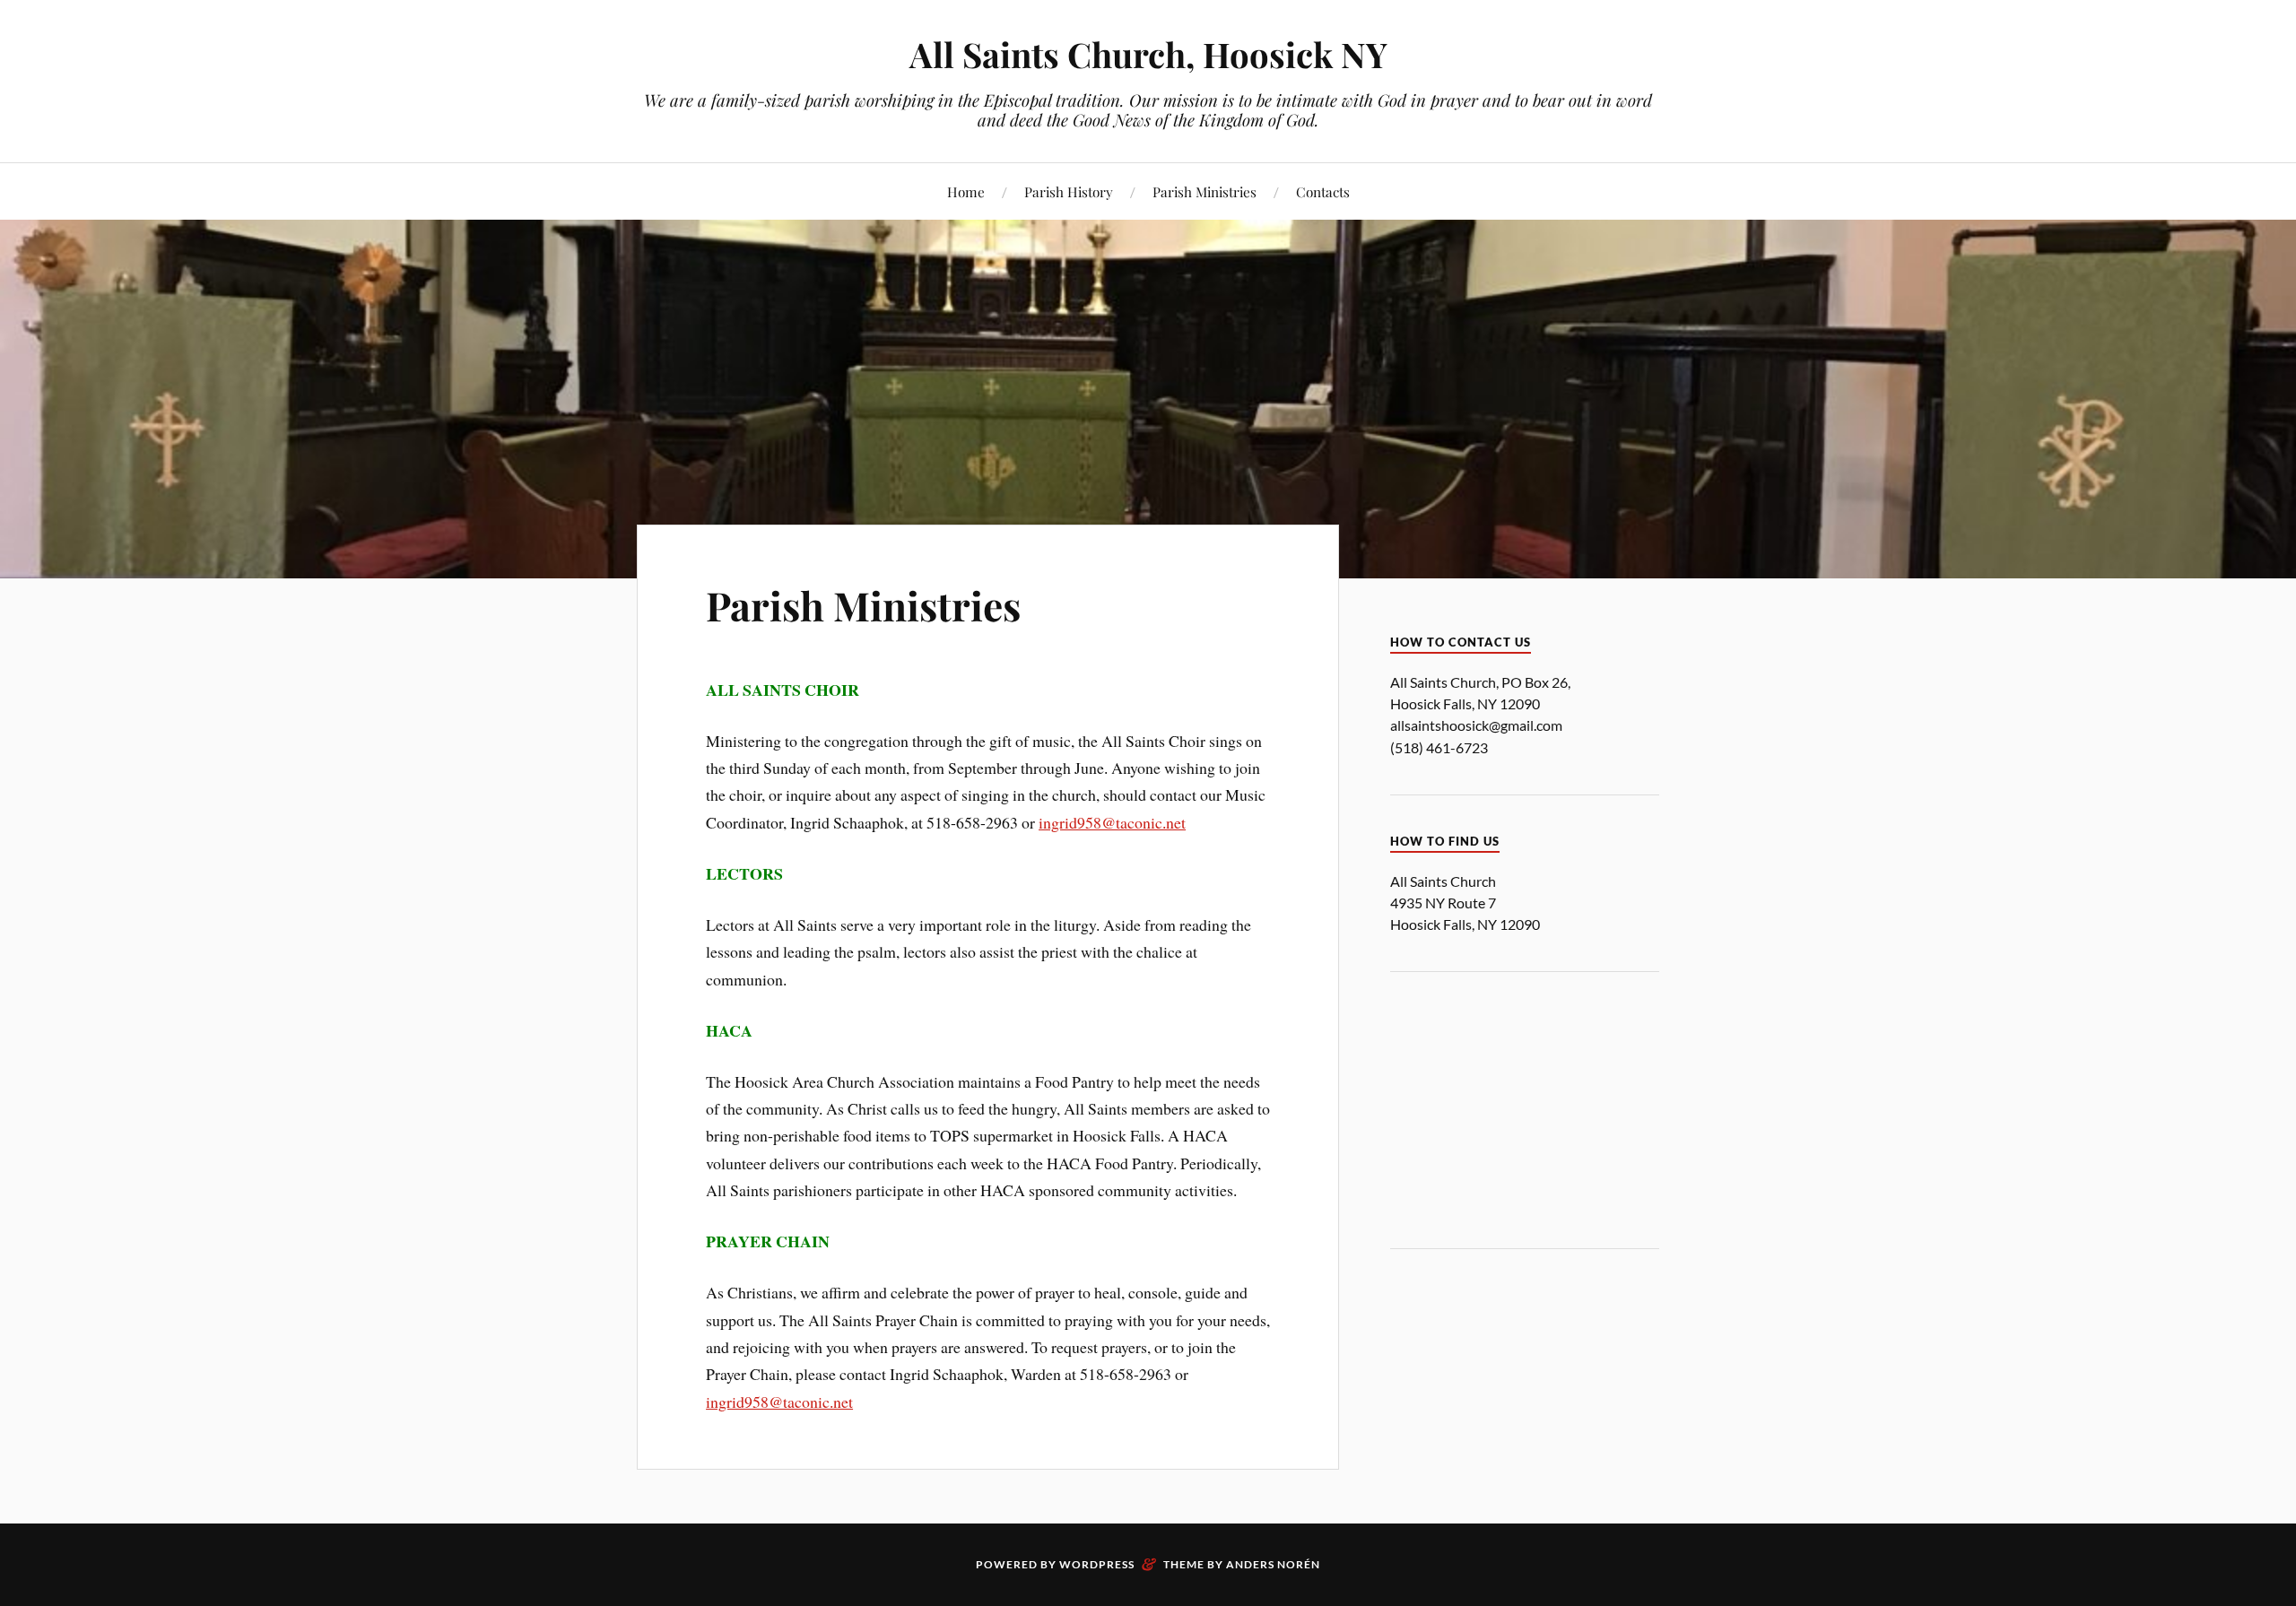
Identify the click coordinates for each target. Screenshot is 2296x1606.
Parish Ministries (1205, 191)
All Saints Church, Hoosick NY (1148, 54)
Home (966, 191)
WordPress (1097, 1564)
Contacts (1323, 191)
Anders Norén (1273, 1564)
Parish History (1069, 191)
